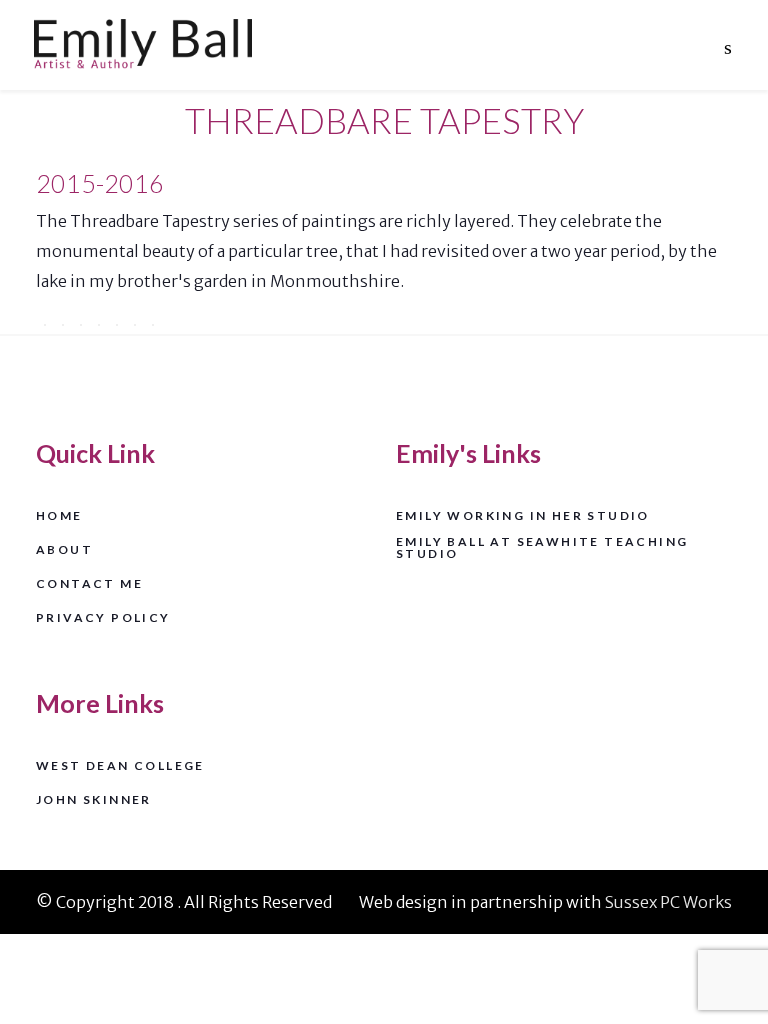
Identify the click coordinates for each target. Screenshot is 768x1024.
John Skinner (94, 800)
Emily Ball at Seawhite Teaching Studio (542, 548)
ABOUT (64, 550)
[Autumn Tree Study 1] (45, 325)
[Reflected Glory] (135, 325)
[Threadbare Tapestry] (99, 325)
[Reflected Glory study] (153, 325)
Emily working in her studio (523, 516)
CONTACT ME (89, 584)
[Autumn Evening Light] (81, 325)
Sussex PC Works (668, 902)
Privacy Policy (103, 618)
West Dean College (120, 766)
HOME (59, 516)
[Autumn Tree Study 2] (63, 325)
